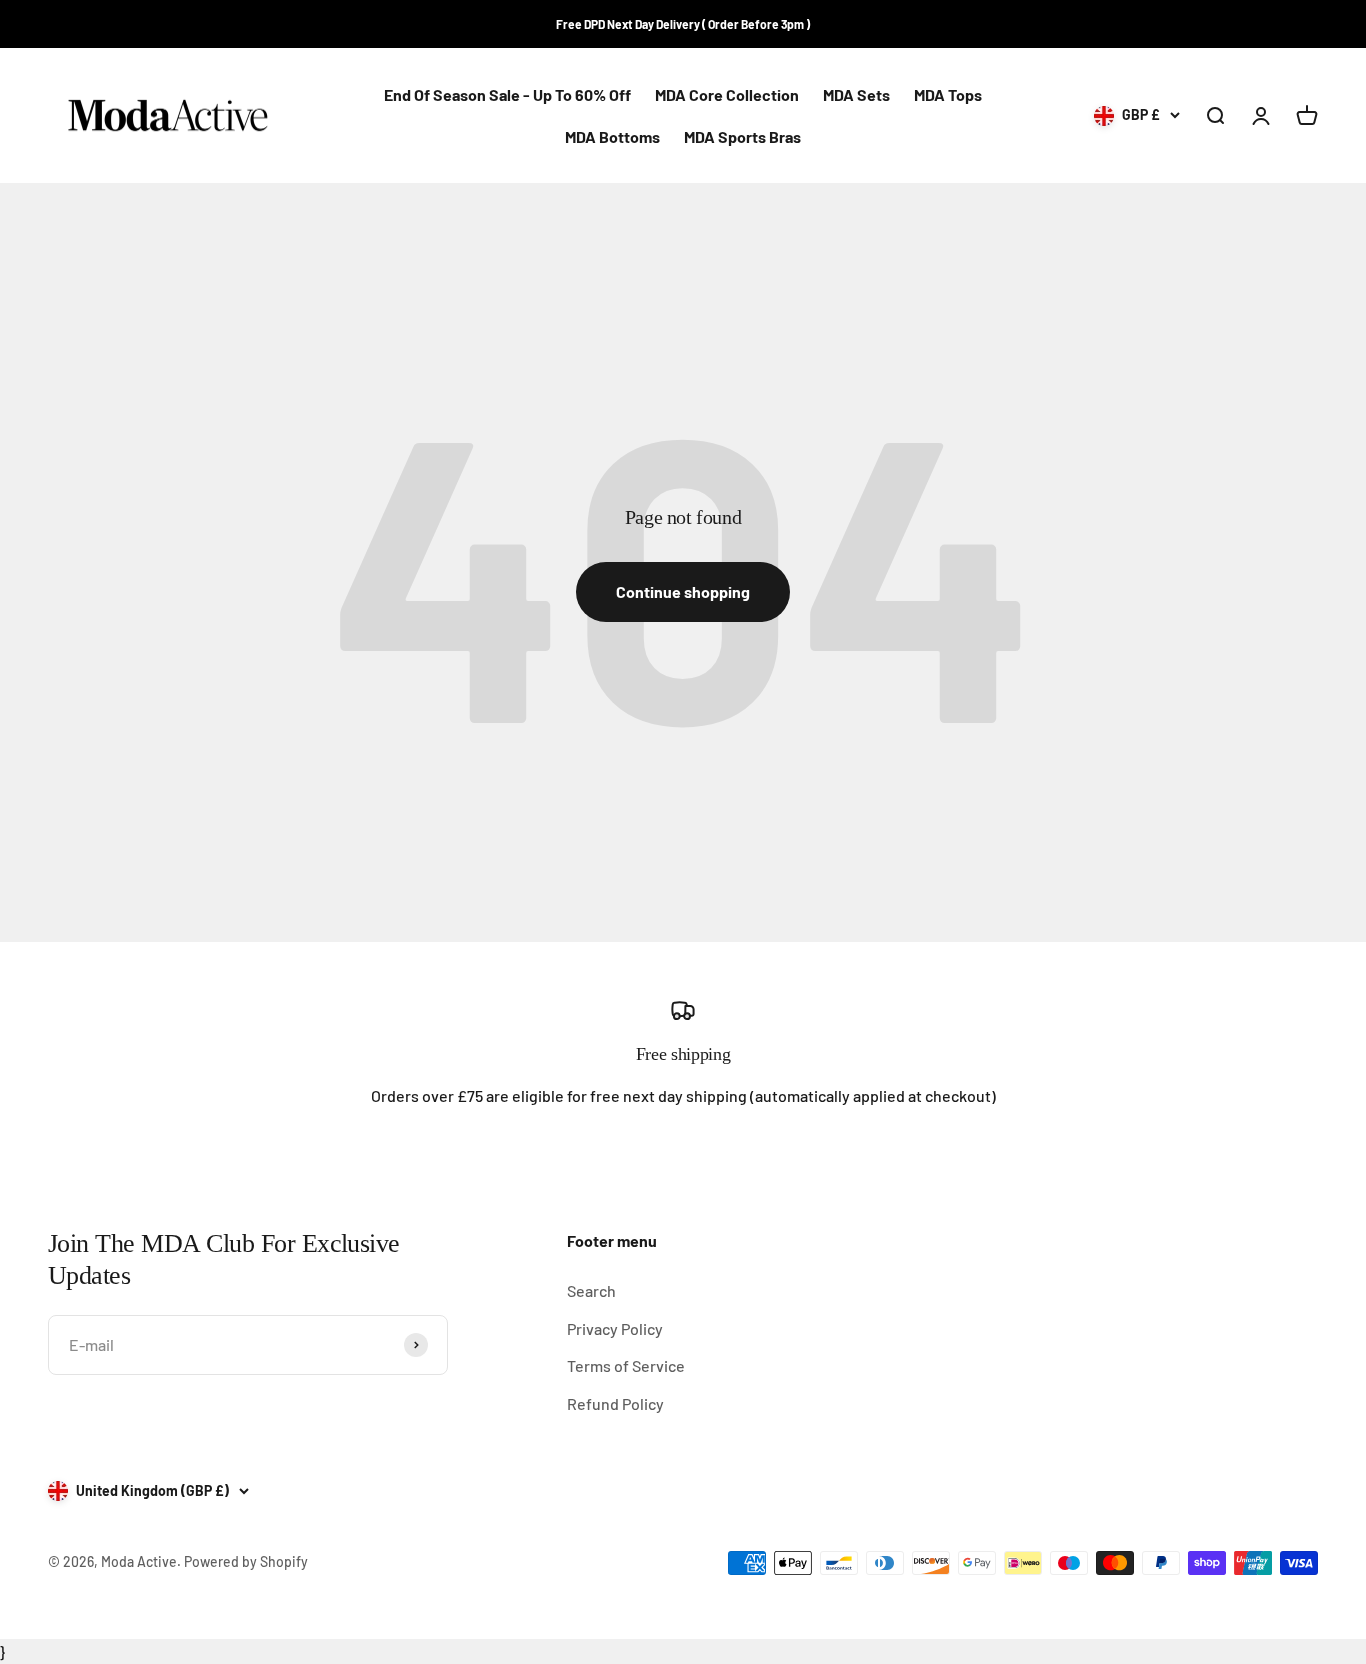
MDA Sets (856, 94)
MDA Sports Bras (742, 136)
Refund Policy (615, 1403)
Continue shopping (683, 591)
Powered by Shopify (246, 1561)
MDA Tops (948, 94)
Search (591, 1290)
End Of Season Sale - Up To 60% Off (507, 94)
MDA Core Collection (727, 94)
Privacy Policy (615, 1328)
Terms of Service (626, 1365)
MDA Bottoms (612, 136)
